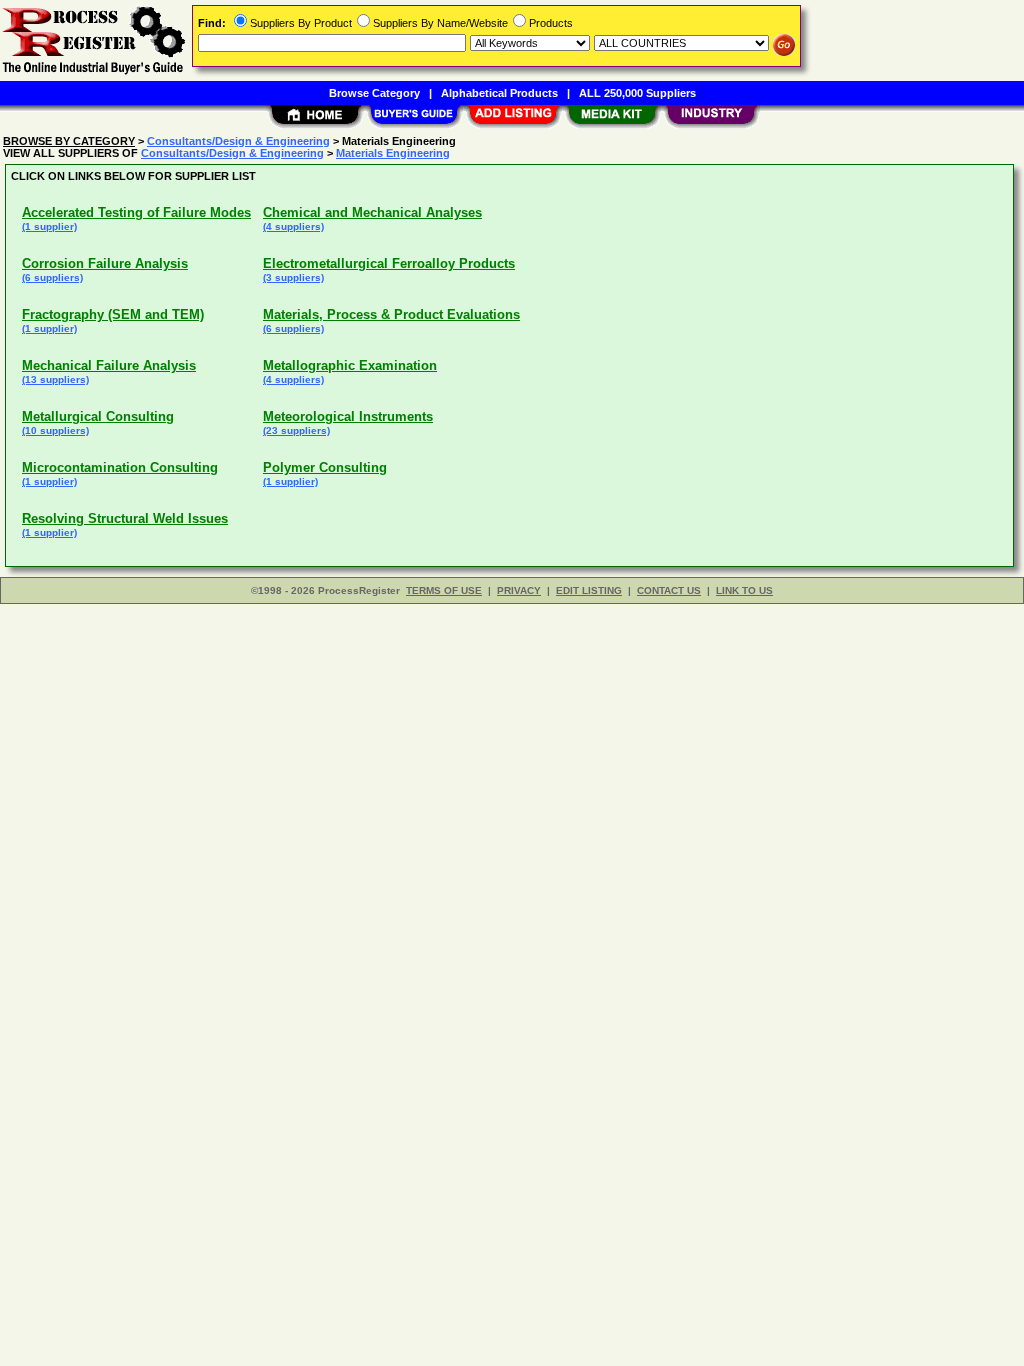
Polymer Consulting (325, 467)
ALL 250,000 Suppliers (637, 93)
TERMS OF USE (444, 590)
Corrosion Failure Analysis (105, 263)
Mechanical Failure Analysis (109, 365)
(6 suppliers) (52, 277)
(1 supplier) (49, 226)
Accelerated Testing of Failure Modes (136, 212)
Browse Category (374, 93)
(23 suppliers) (296, 430)
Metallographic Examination (350, 365)
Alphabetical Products (499, 93)
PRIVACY (519, 590)
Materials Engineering (393, 153)
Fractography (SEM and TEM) (113, 314)
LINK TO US (744, 590)
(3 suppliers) (293, 277)
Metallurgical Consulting (98, 416)
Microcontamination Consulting (120, 467)
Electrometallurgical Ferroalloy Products (389, 263)
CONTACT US (669, 590)
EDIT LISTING (589, 590)
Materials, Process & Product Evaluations (391, 314)
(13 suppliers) (55, 379)
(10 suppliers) (55, 430)
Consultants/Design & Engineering (238, 141)
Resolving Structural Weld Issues (125, 518)
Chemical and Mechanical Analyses (372, 212)
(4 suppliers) (293, 226)
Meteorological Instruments (348, 416)
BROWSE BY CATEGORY (69, 141)
